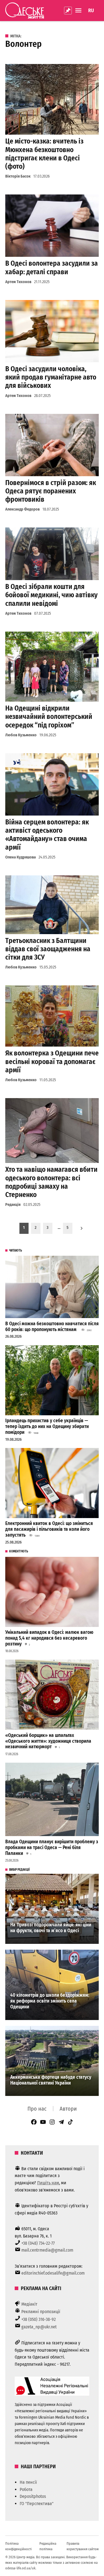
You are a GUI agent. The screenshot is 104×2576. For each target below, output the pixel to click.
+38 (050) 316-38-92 (39, 2319)
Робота (26, 2489)
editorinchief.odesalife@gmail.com (53, 2273)
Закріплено (68, 11)
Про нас (37, 2109)
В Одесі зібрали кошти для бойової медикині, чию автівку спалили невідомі (51, 595)
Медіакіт (29, 2304)
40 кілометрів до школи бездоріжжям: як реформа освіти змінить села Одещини (50, 2001)
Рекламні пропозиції (41, 2312)
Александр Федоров (22, 509)
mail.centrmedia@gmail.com (47, 2250)
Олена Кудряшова (21, 857)
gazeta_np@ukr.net (39, 2327)
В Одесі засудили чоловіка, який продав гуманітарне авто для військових (51, 377)
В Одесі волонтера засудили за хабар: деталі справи (52, 267)
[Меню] (79, 10)
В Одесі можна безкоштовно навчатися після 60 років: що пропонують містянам (52, 1327)
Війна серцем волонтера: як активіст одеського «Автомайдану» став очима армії (47, 835)
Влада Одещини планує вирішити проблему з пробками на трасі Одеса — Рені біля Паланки (52, 1847)
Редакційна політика (48, 2546)
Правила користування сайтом (83, 2546)
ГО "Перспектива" (37, 2504)
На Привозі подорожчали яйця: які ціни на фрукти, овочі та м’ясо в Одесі (51, 1928)
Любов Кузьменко (21, 735)
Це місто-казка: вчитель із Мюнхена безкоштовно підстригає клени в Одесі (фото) (44, 154)
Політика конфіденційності (18, 2546)
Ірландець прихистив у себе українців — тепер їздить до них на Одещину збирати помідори (47, 1426)
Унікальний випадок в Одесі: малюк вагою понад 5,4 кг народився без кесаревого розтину (49, 1638)
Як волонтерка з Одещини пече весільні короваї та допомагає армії (52, 1061)
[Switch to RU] (91, 11)
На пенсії (28, 2482)
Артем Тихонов (18, 282)
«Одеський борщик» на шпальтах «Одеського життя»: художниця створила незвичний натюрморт (48, 1741)
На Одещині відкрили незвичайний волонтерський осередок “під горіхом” (49, 717)
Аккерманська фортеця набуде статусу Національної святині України (51, 2080)
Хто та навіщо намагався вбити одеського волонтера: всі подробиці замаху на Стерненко (51, 1182)
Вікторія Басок (18, 176)
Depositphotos (33, 2496)
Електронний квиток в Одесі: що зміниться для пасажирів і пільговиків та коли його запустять (49, 1529)
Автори (68, 2109)
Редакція (13, 1205)
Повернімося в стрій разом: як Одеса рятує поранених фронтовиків (51, 491)
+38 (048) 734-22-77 (38, 2243)
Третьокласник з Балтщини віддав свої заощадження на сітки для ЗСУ (48, 949)
